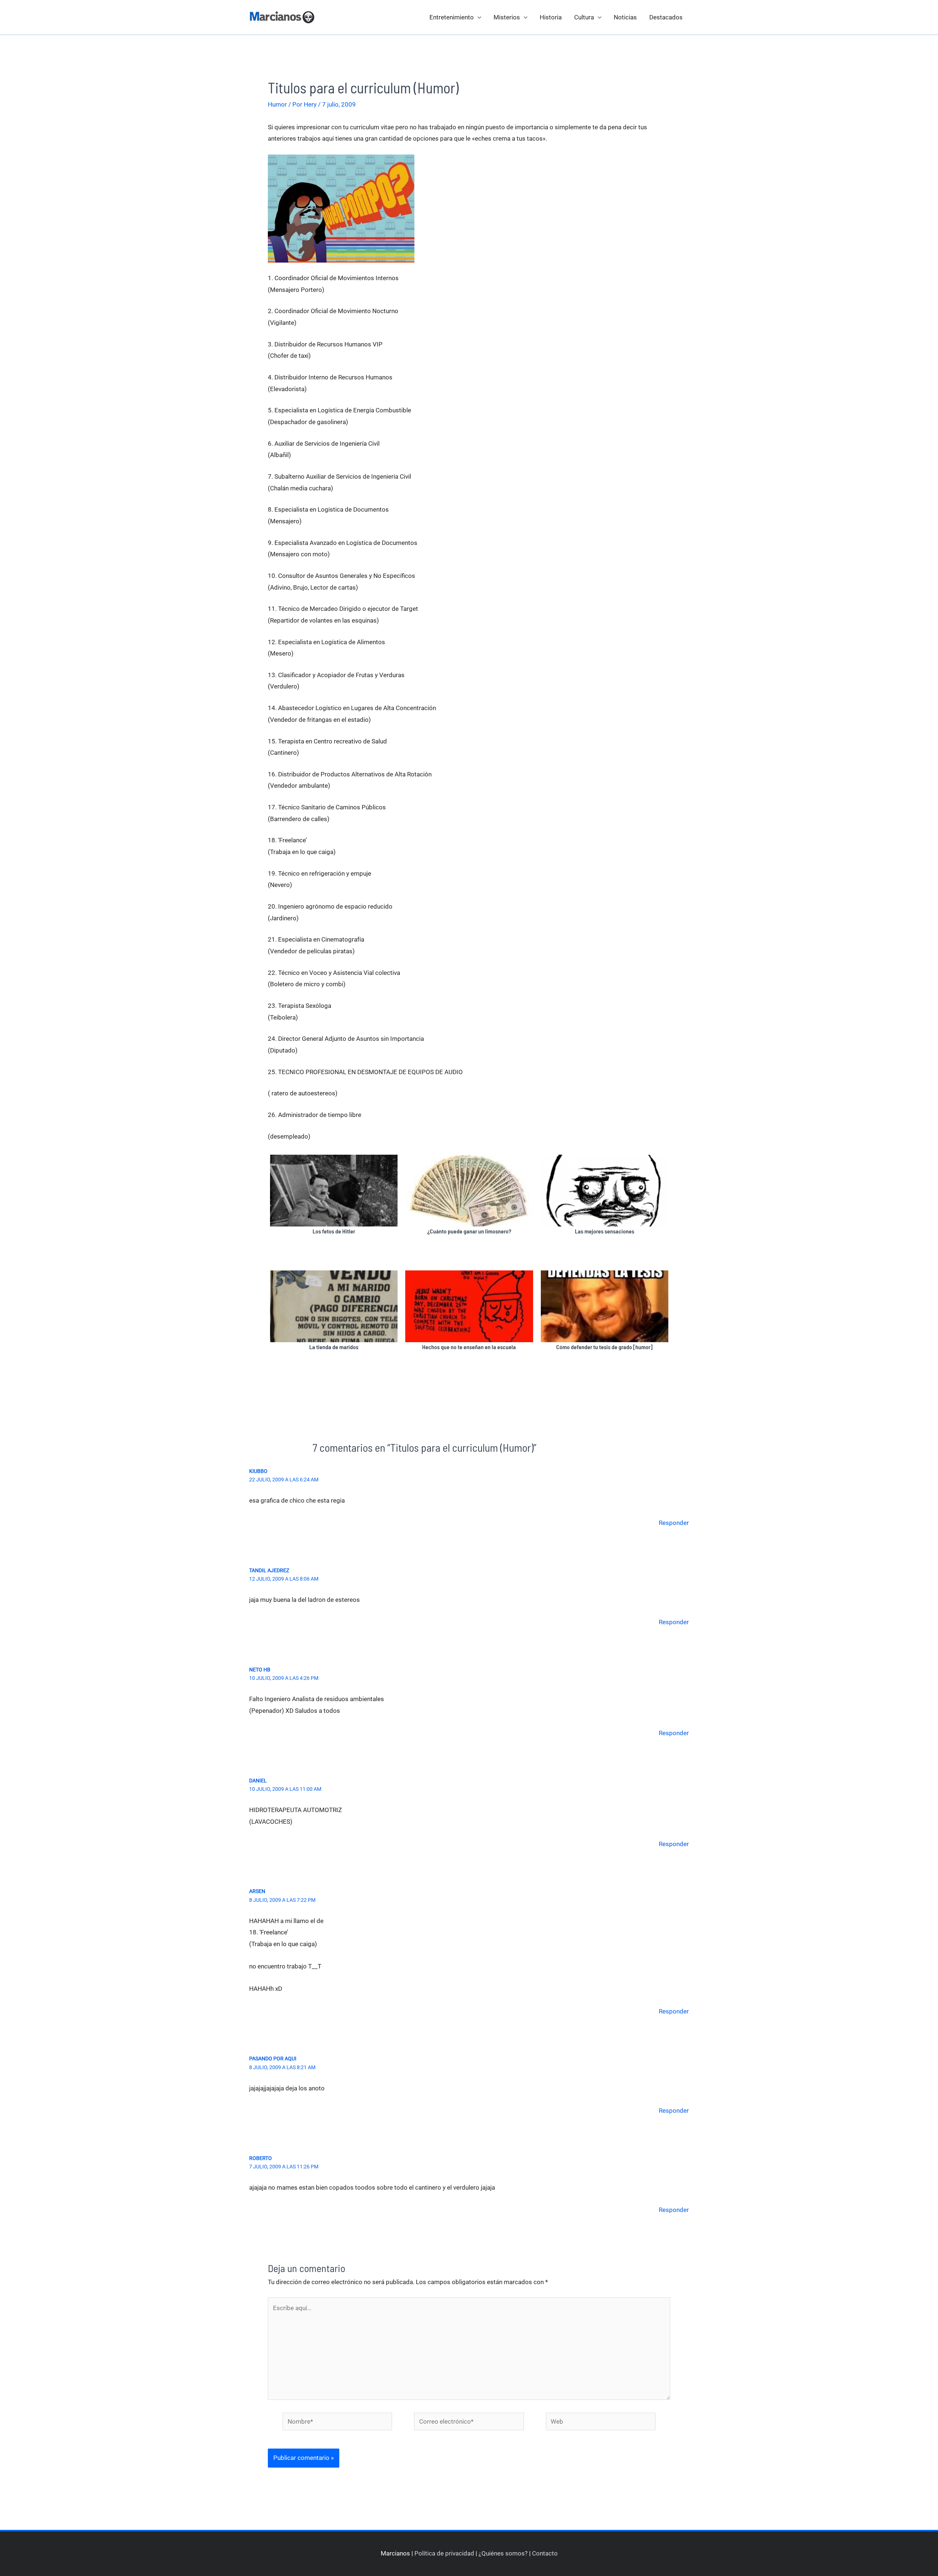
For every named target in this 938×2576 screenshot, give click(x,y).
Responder (674, 1523)
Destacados (666, 17)
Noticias (625, 17)
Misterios (507, 17)
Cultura (584, 17)
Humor (277, 104)
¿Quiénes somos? (503, 2553)
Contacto (545, 2553)
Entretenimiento (452, 17)
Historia (551, 17)
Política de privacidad (444, 2553)
